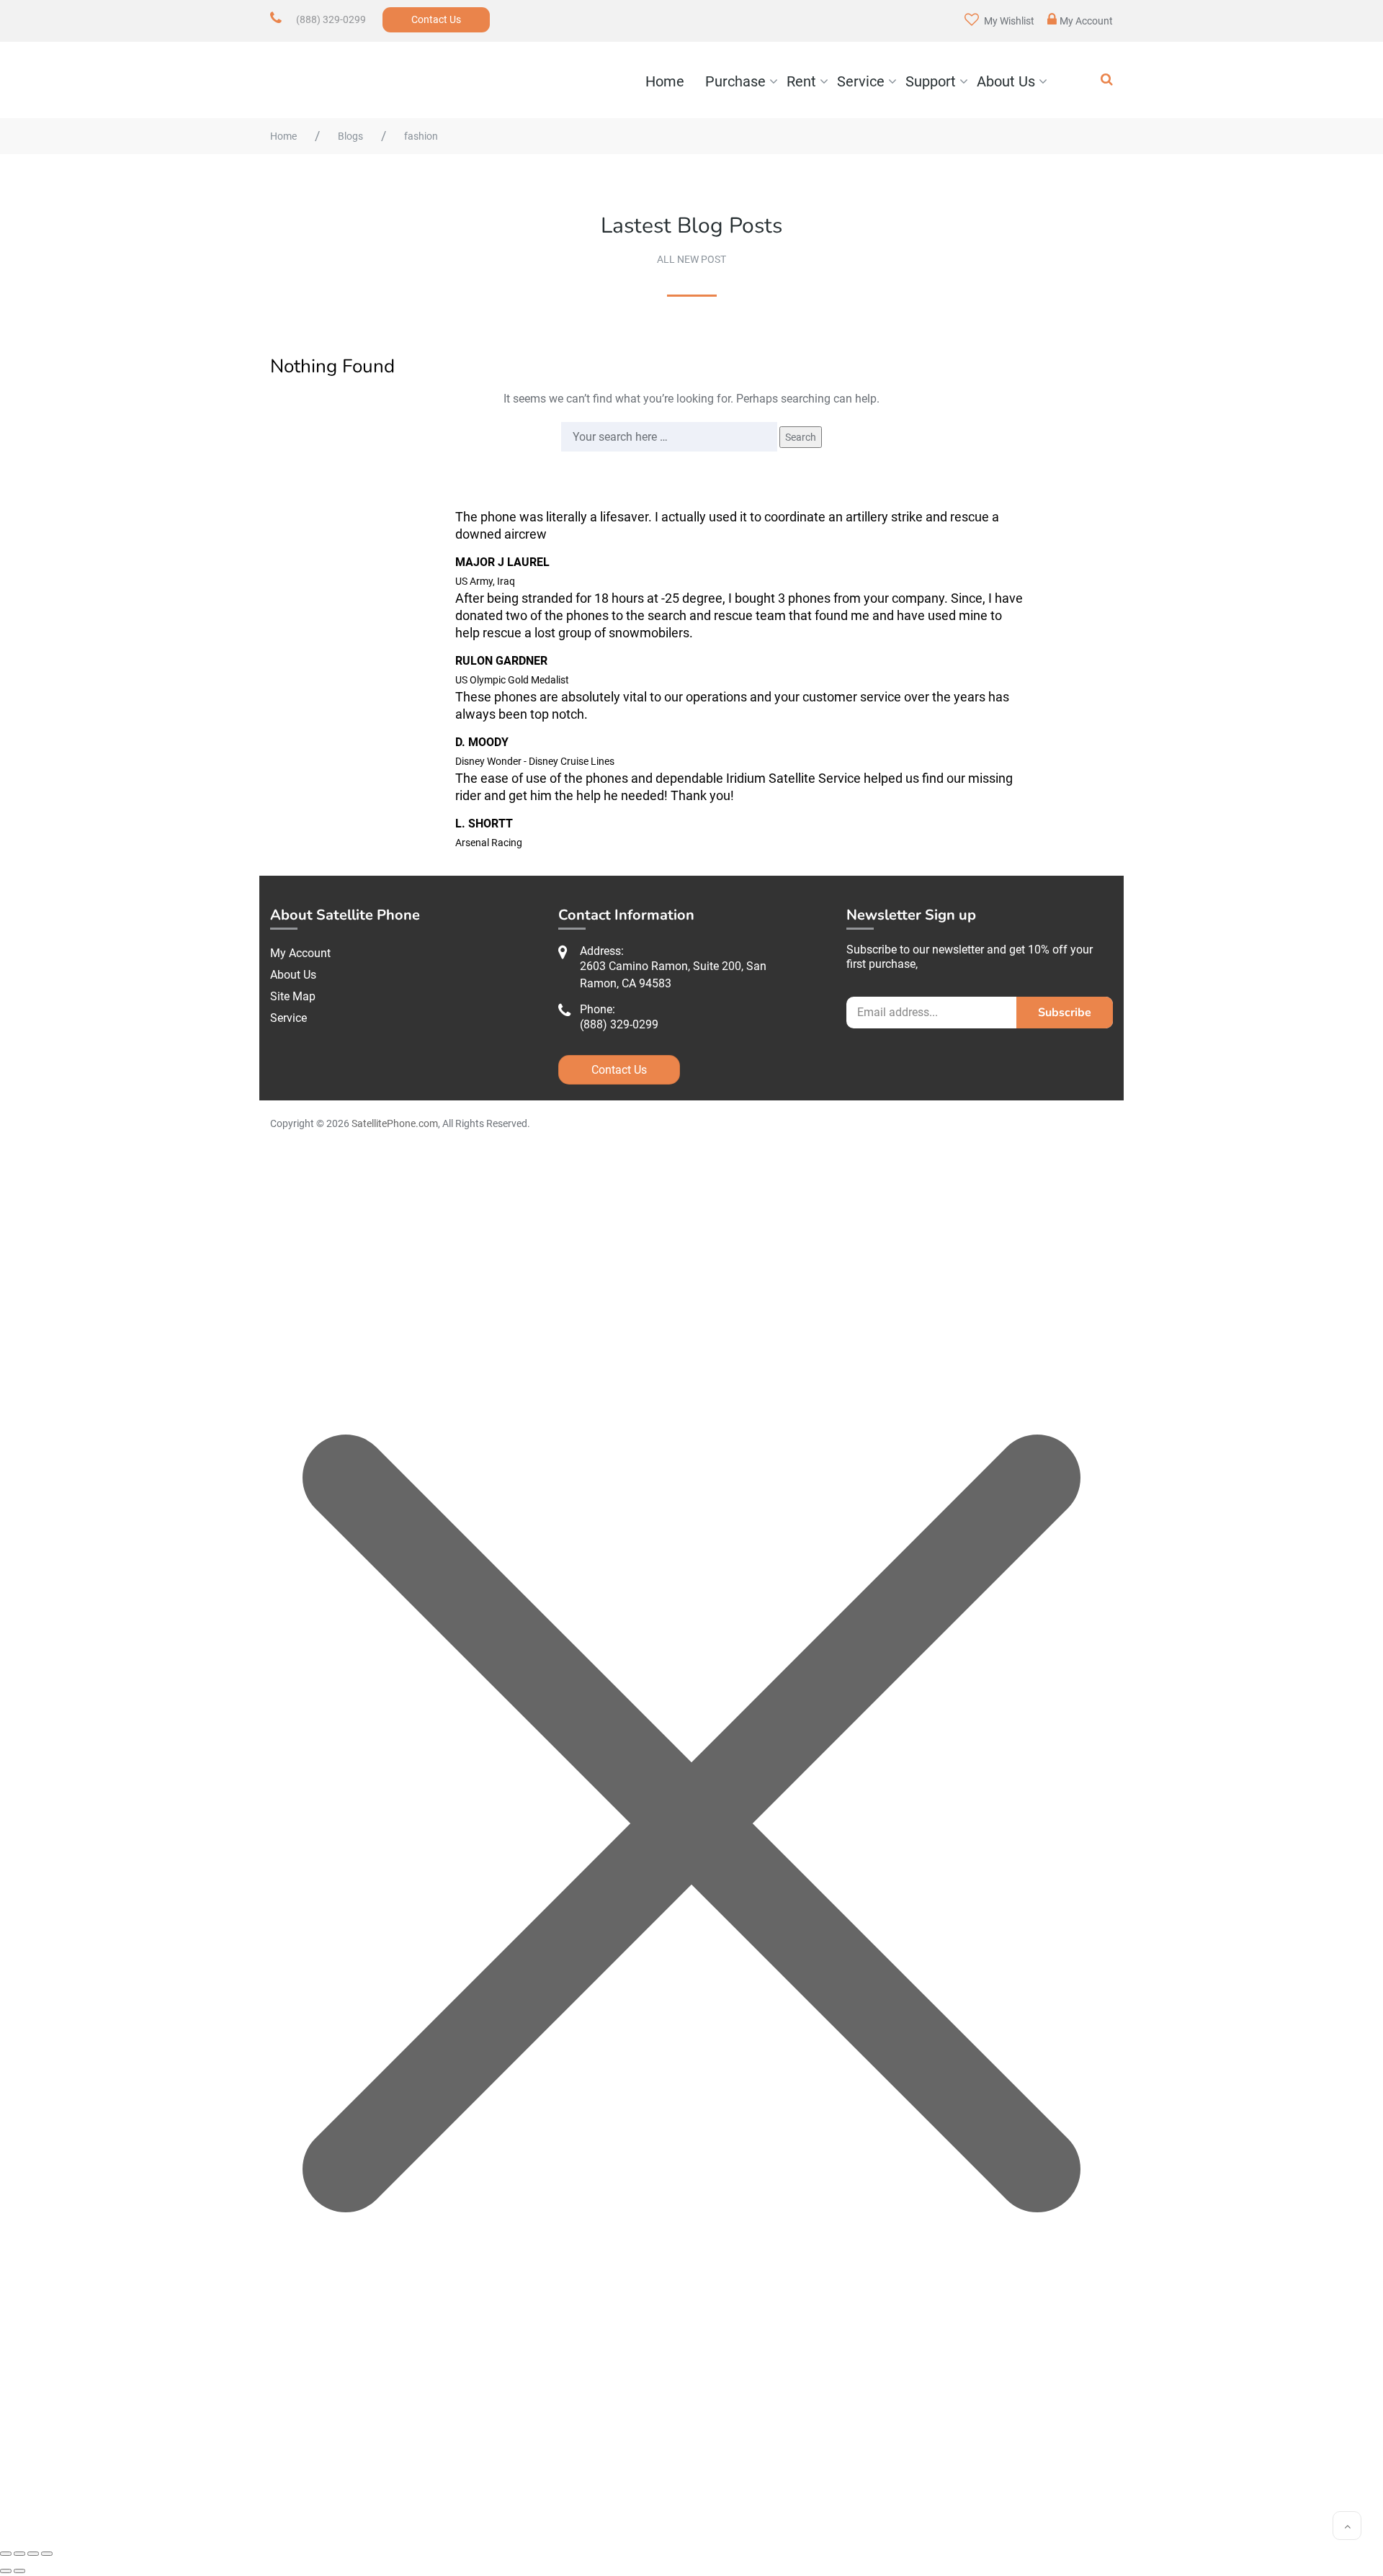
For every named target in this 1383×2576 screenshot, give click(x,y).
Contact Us (436, 19)
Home (665, 81)
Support (931, 81)
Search (801, 437)
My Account (1086, 21)
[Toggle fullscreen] (19, 2554)
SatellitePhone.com (395, 1123)
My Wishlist (1008, 21)
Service (861, 81)
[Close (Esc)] (47, 2554)
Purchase (735, 81)
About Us (1006, 81)
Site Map (293, 996)
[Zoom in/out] (6, 2554)
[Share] (33, 2554)
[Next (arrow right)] (19, 2571)
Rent (801, 81)
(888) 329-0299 (331, 19)
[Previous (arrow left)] (6, 2571)
